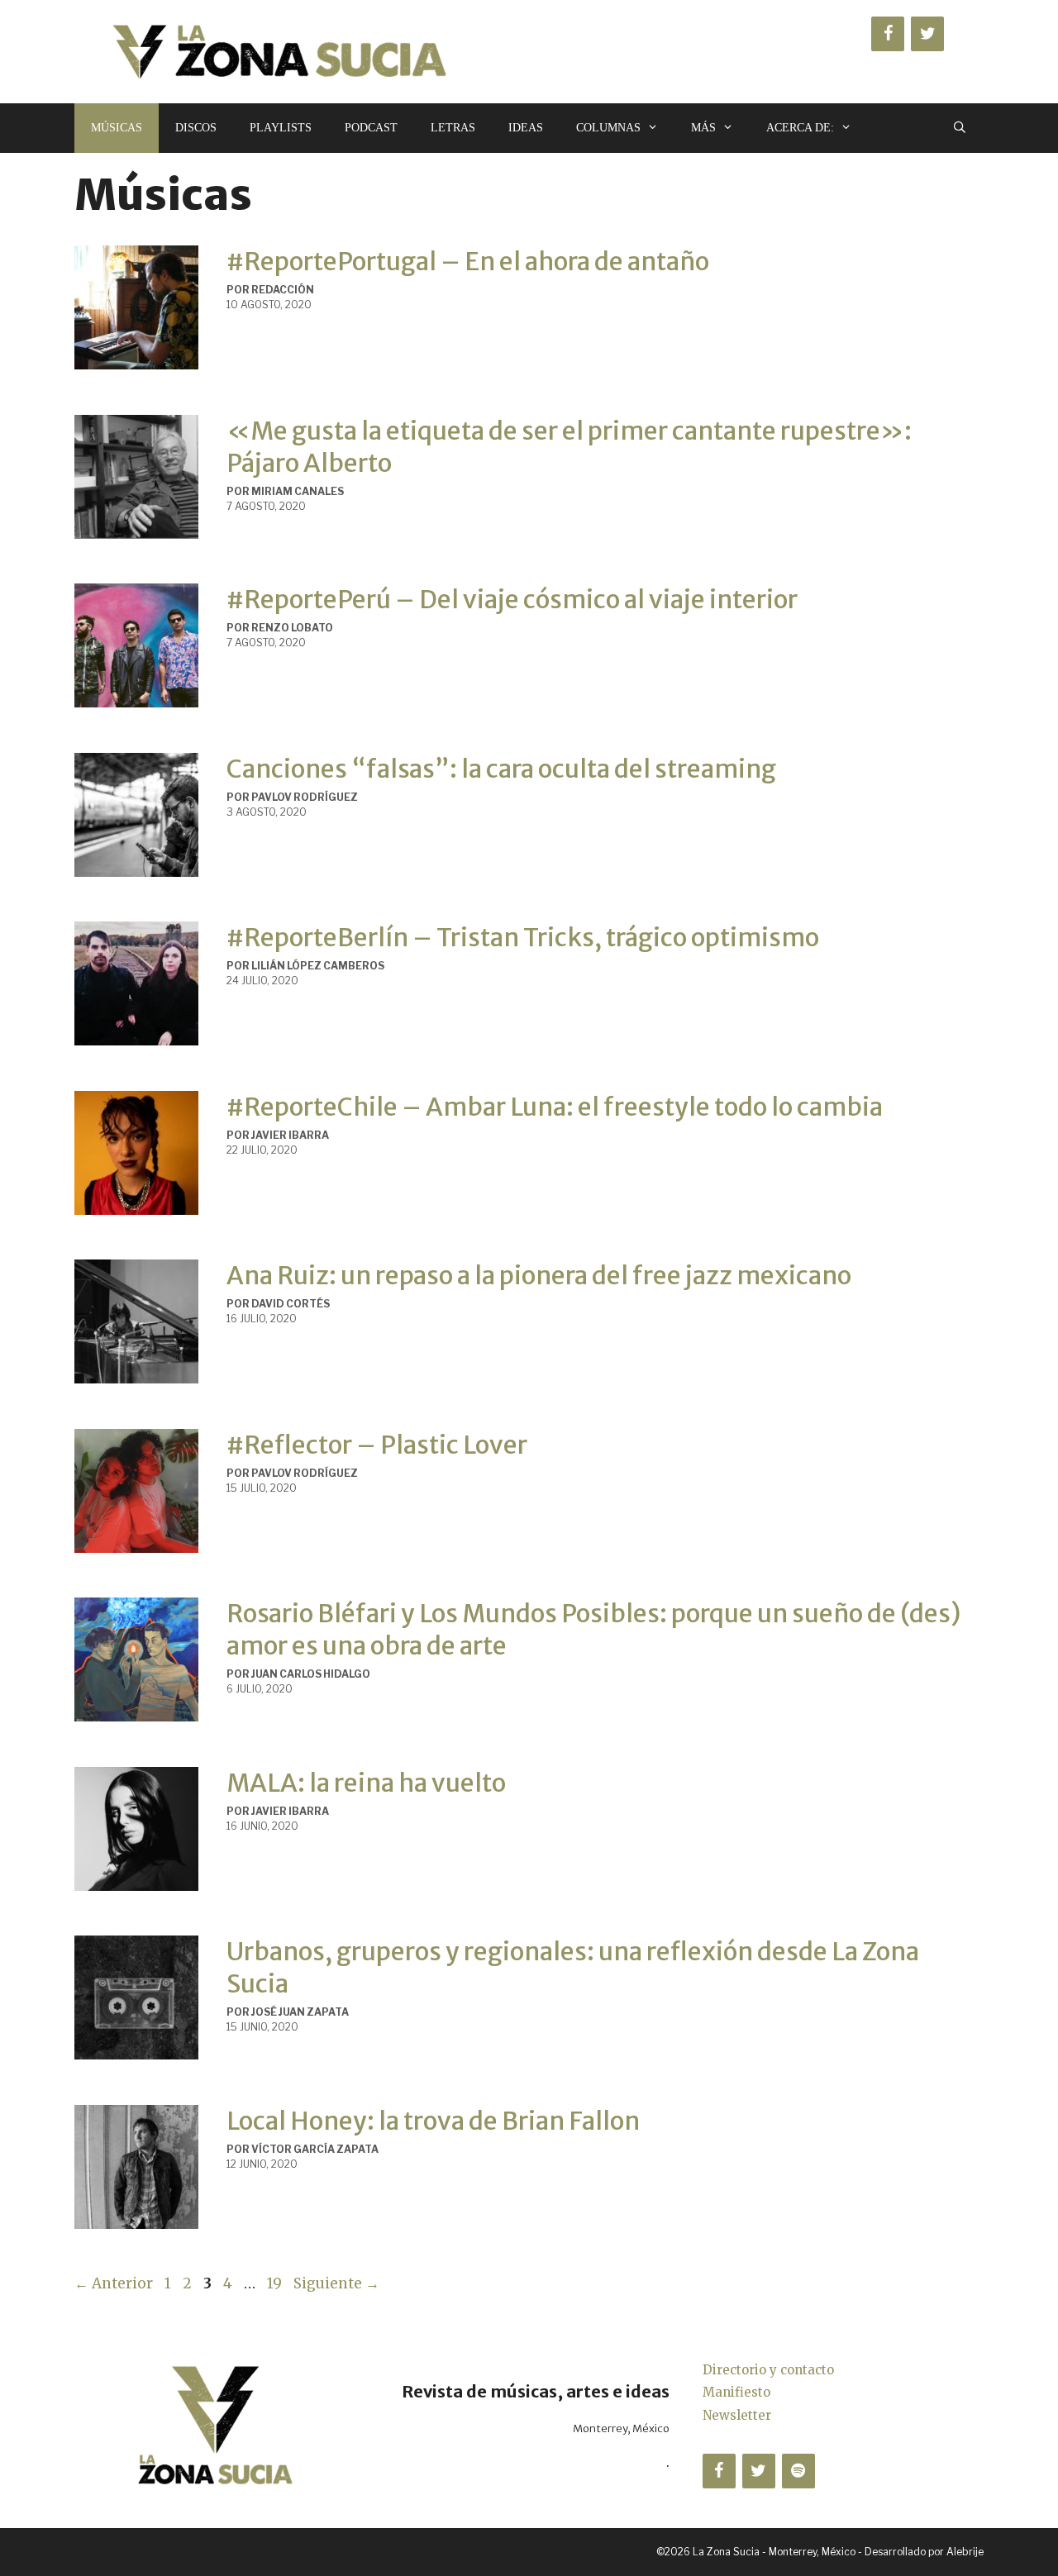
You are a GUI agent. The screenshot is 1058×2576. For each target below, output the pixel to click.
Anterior (114, 2283)
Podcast (371, 128)
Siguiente (336, 2283)
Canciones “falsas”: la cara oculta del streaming (501, 769)
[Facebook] (888, 34)
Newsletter (737, 2415)
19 (276, 2283)
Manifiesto (736, 2392)
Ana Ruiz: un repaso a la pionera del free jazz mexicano (539, 1275)
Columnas (608, 128)
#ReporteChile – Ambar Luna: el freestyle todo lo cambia (555, 1107)
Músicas (117, 128)
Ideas (526, 128)
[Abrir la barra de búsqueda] (960, 128)
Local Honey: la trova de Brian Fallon (433, 2121)
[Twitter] (927, 34)
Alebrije (965, 2552)
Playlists (281, 128)
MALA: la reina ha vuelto (366, 1783)
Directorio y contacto (768, 2370)
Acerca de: (800, 128)
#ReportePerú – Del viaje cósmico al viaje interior (512, 599)
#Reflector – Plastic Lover (377, 1445)
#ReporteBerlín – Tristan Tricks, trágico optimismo (523, 937)
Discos (196, 128)
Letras (453, 128)
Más (703, 128)
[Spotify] (798, 2471)
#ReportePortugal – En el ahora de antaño (468, 261)
